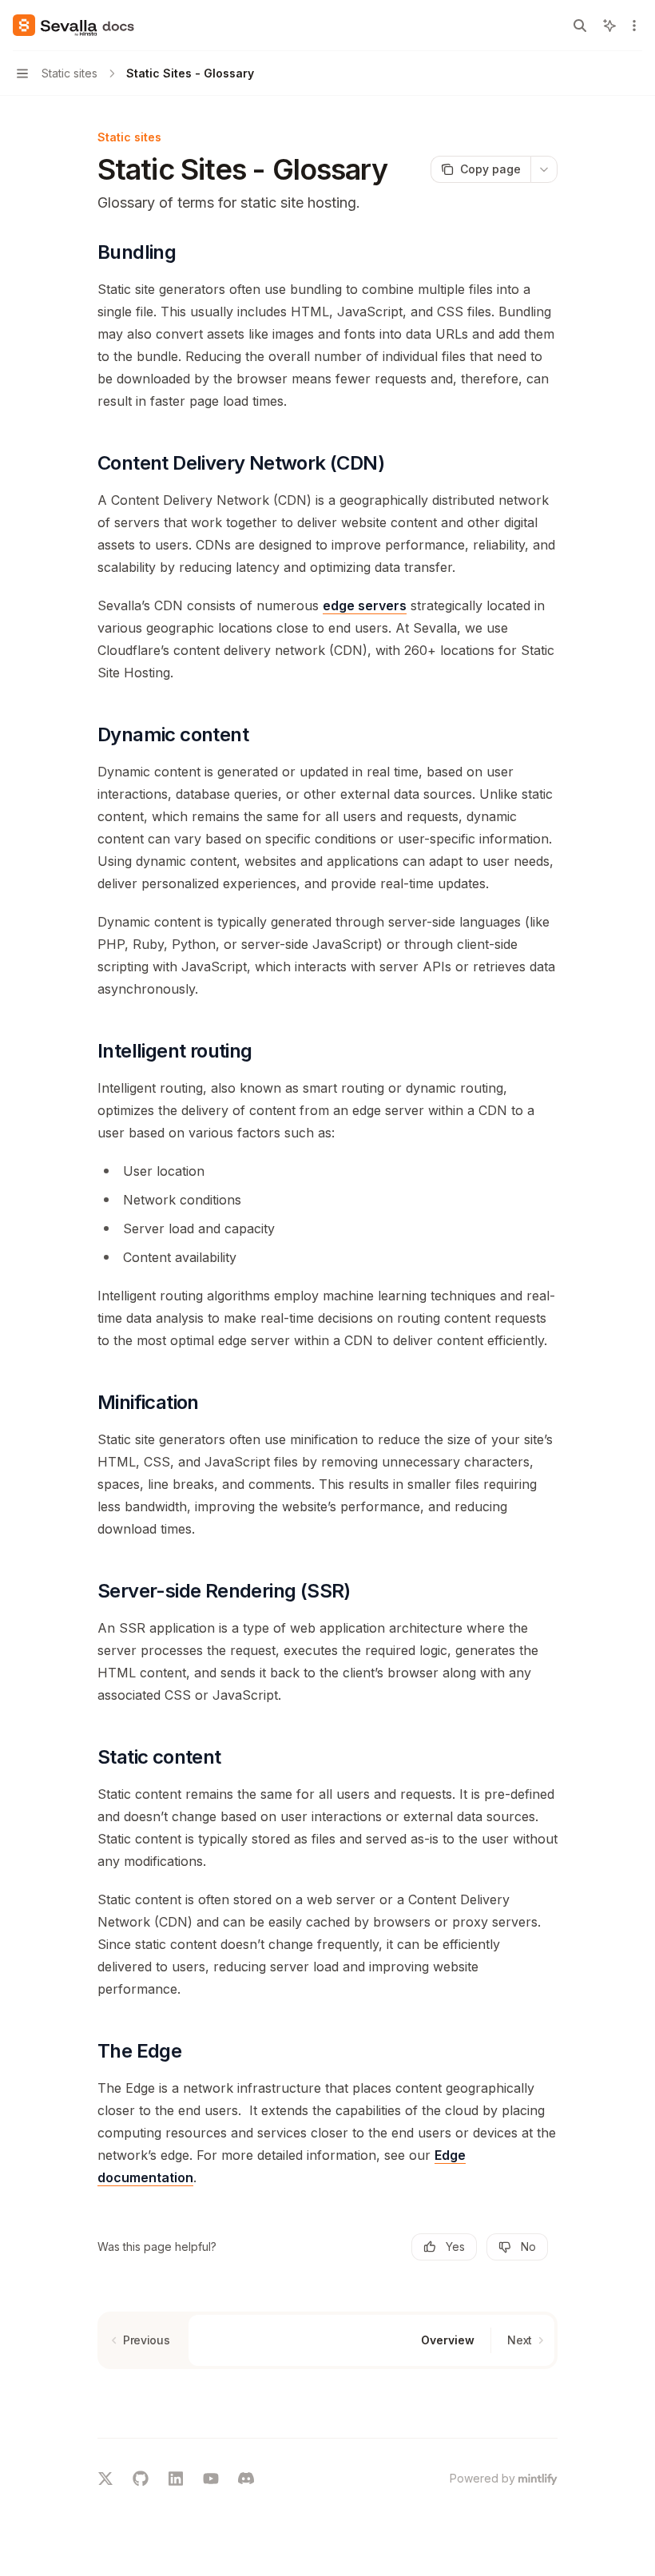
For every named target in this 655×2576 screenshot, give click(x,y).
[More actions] (634, 26)
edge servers (365, 605)
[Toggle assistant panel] (609, 26)
